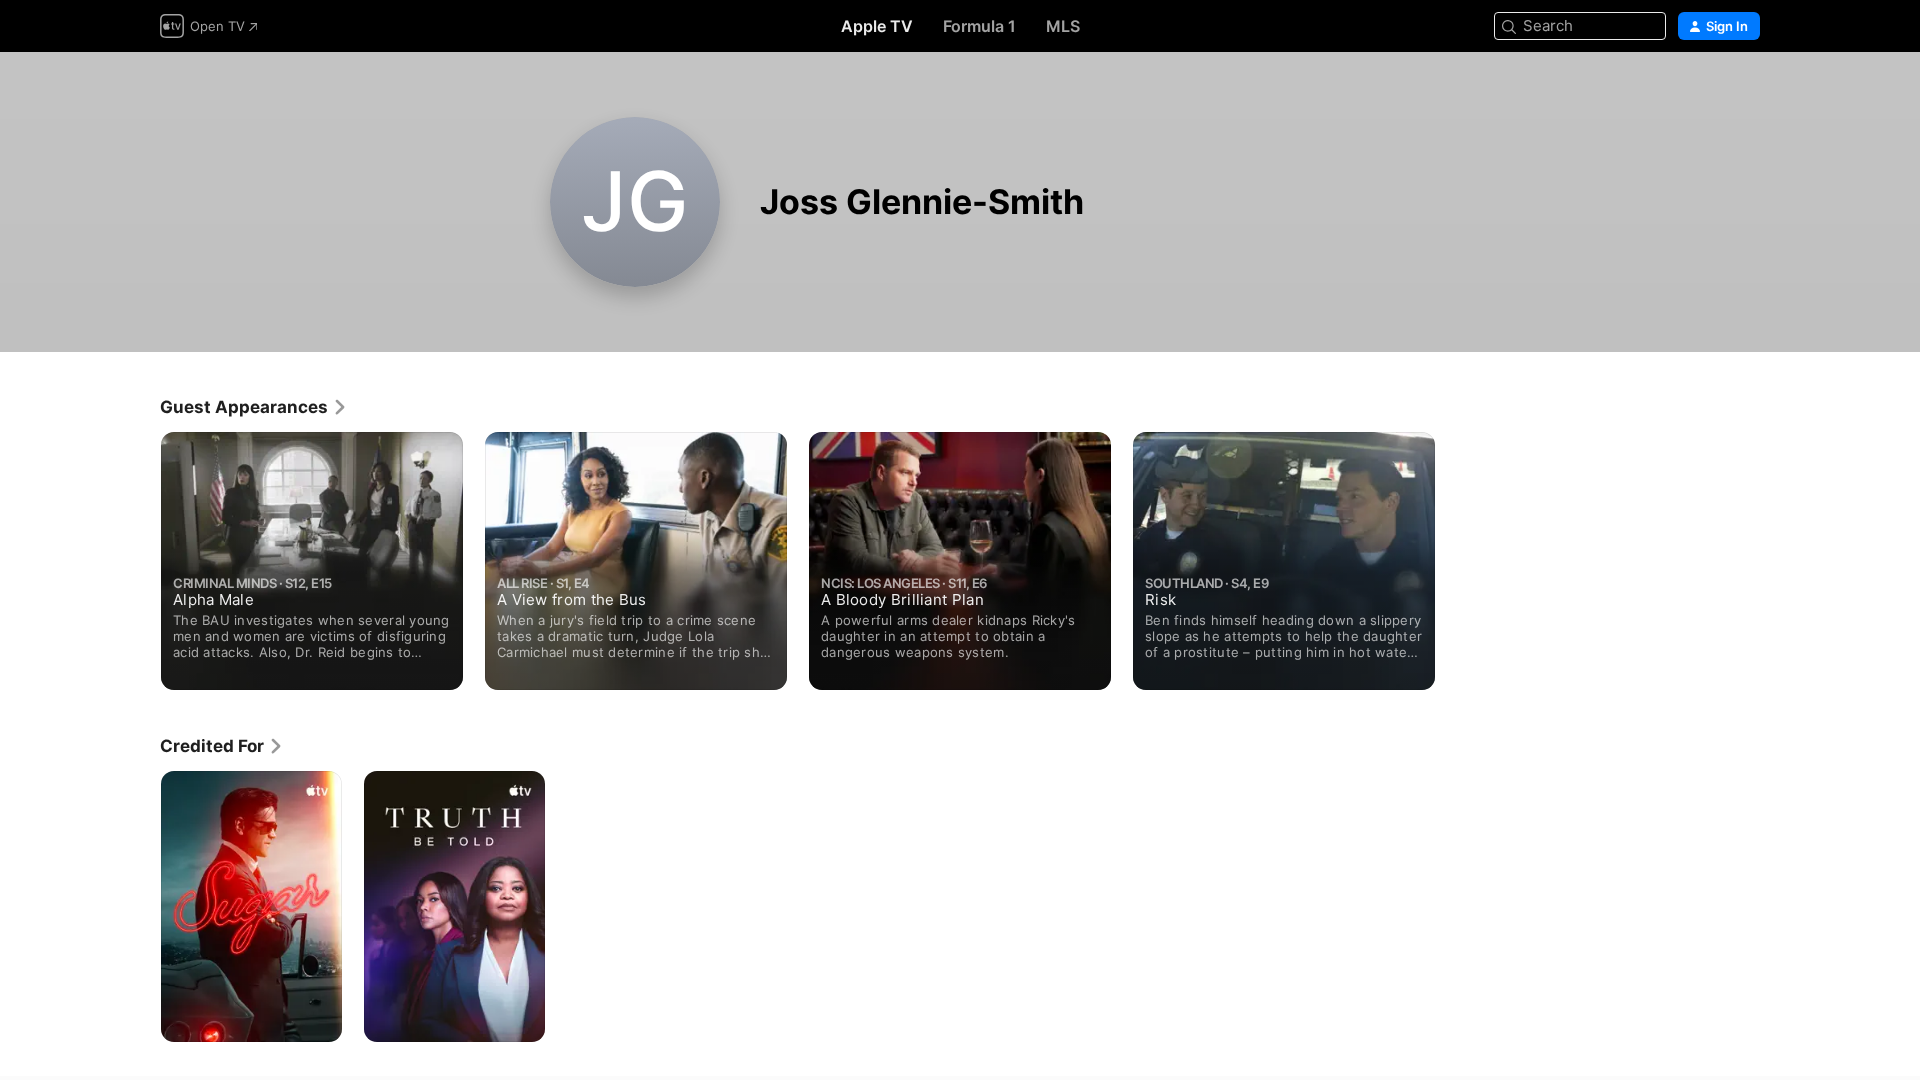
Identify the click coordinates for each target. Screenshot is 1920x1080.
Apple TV (877, 26)
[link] (254, 407)
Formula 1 (979, 26)
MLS (1063, 26)
